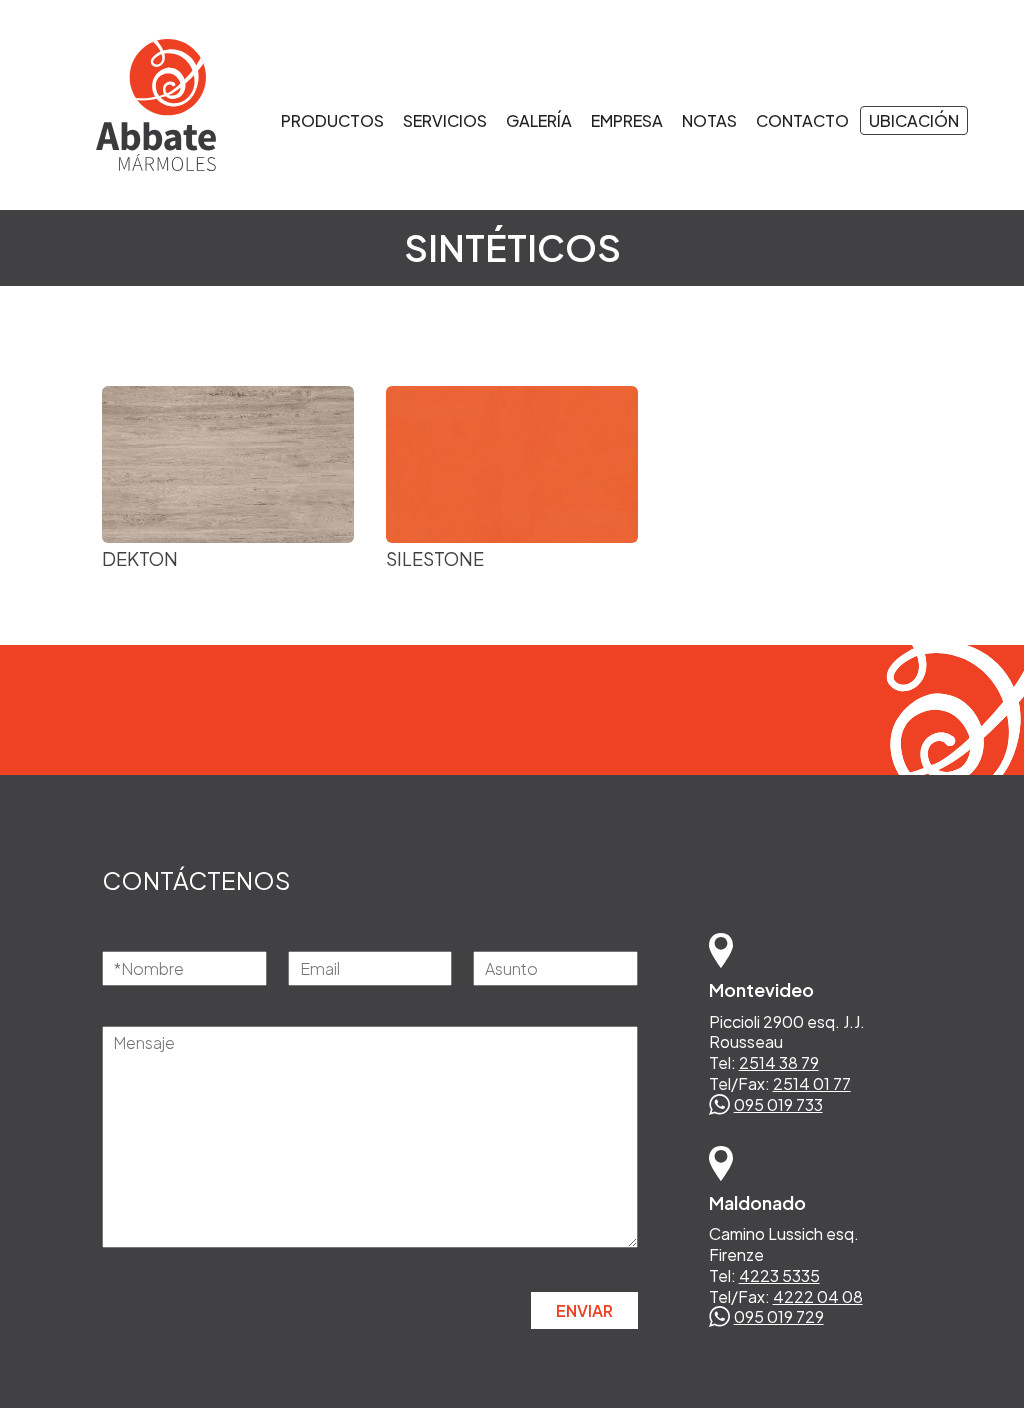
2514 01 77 (812, 1083)
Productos (332, 120)
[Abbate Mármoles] (136, 105)
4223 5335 (779, 1275)
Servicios (445, 120)
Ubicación (914, 120)
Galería (539, 120)
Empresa (627, 120)
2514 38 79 (779, 1062)
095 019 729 (779, 1316)
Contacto (802, 120)
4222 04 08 (818, 1296)
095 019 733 (778, 1104)
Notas (709, 120)
